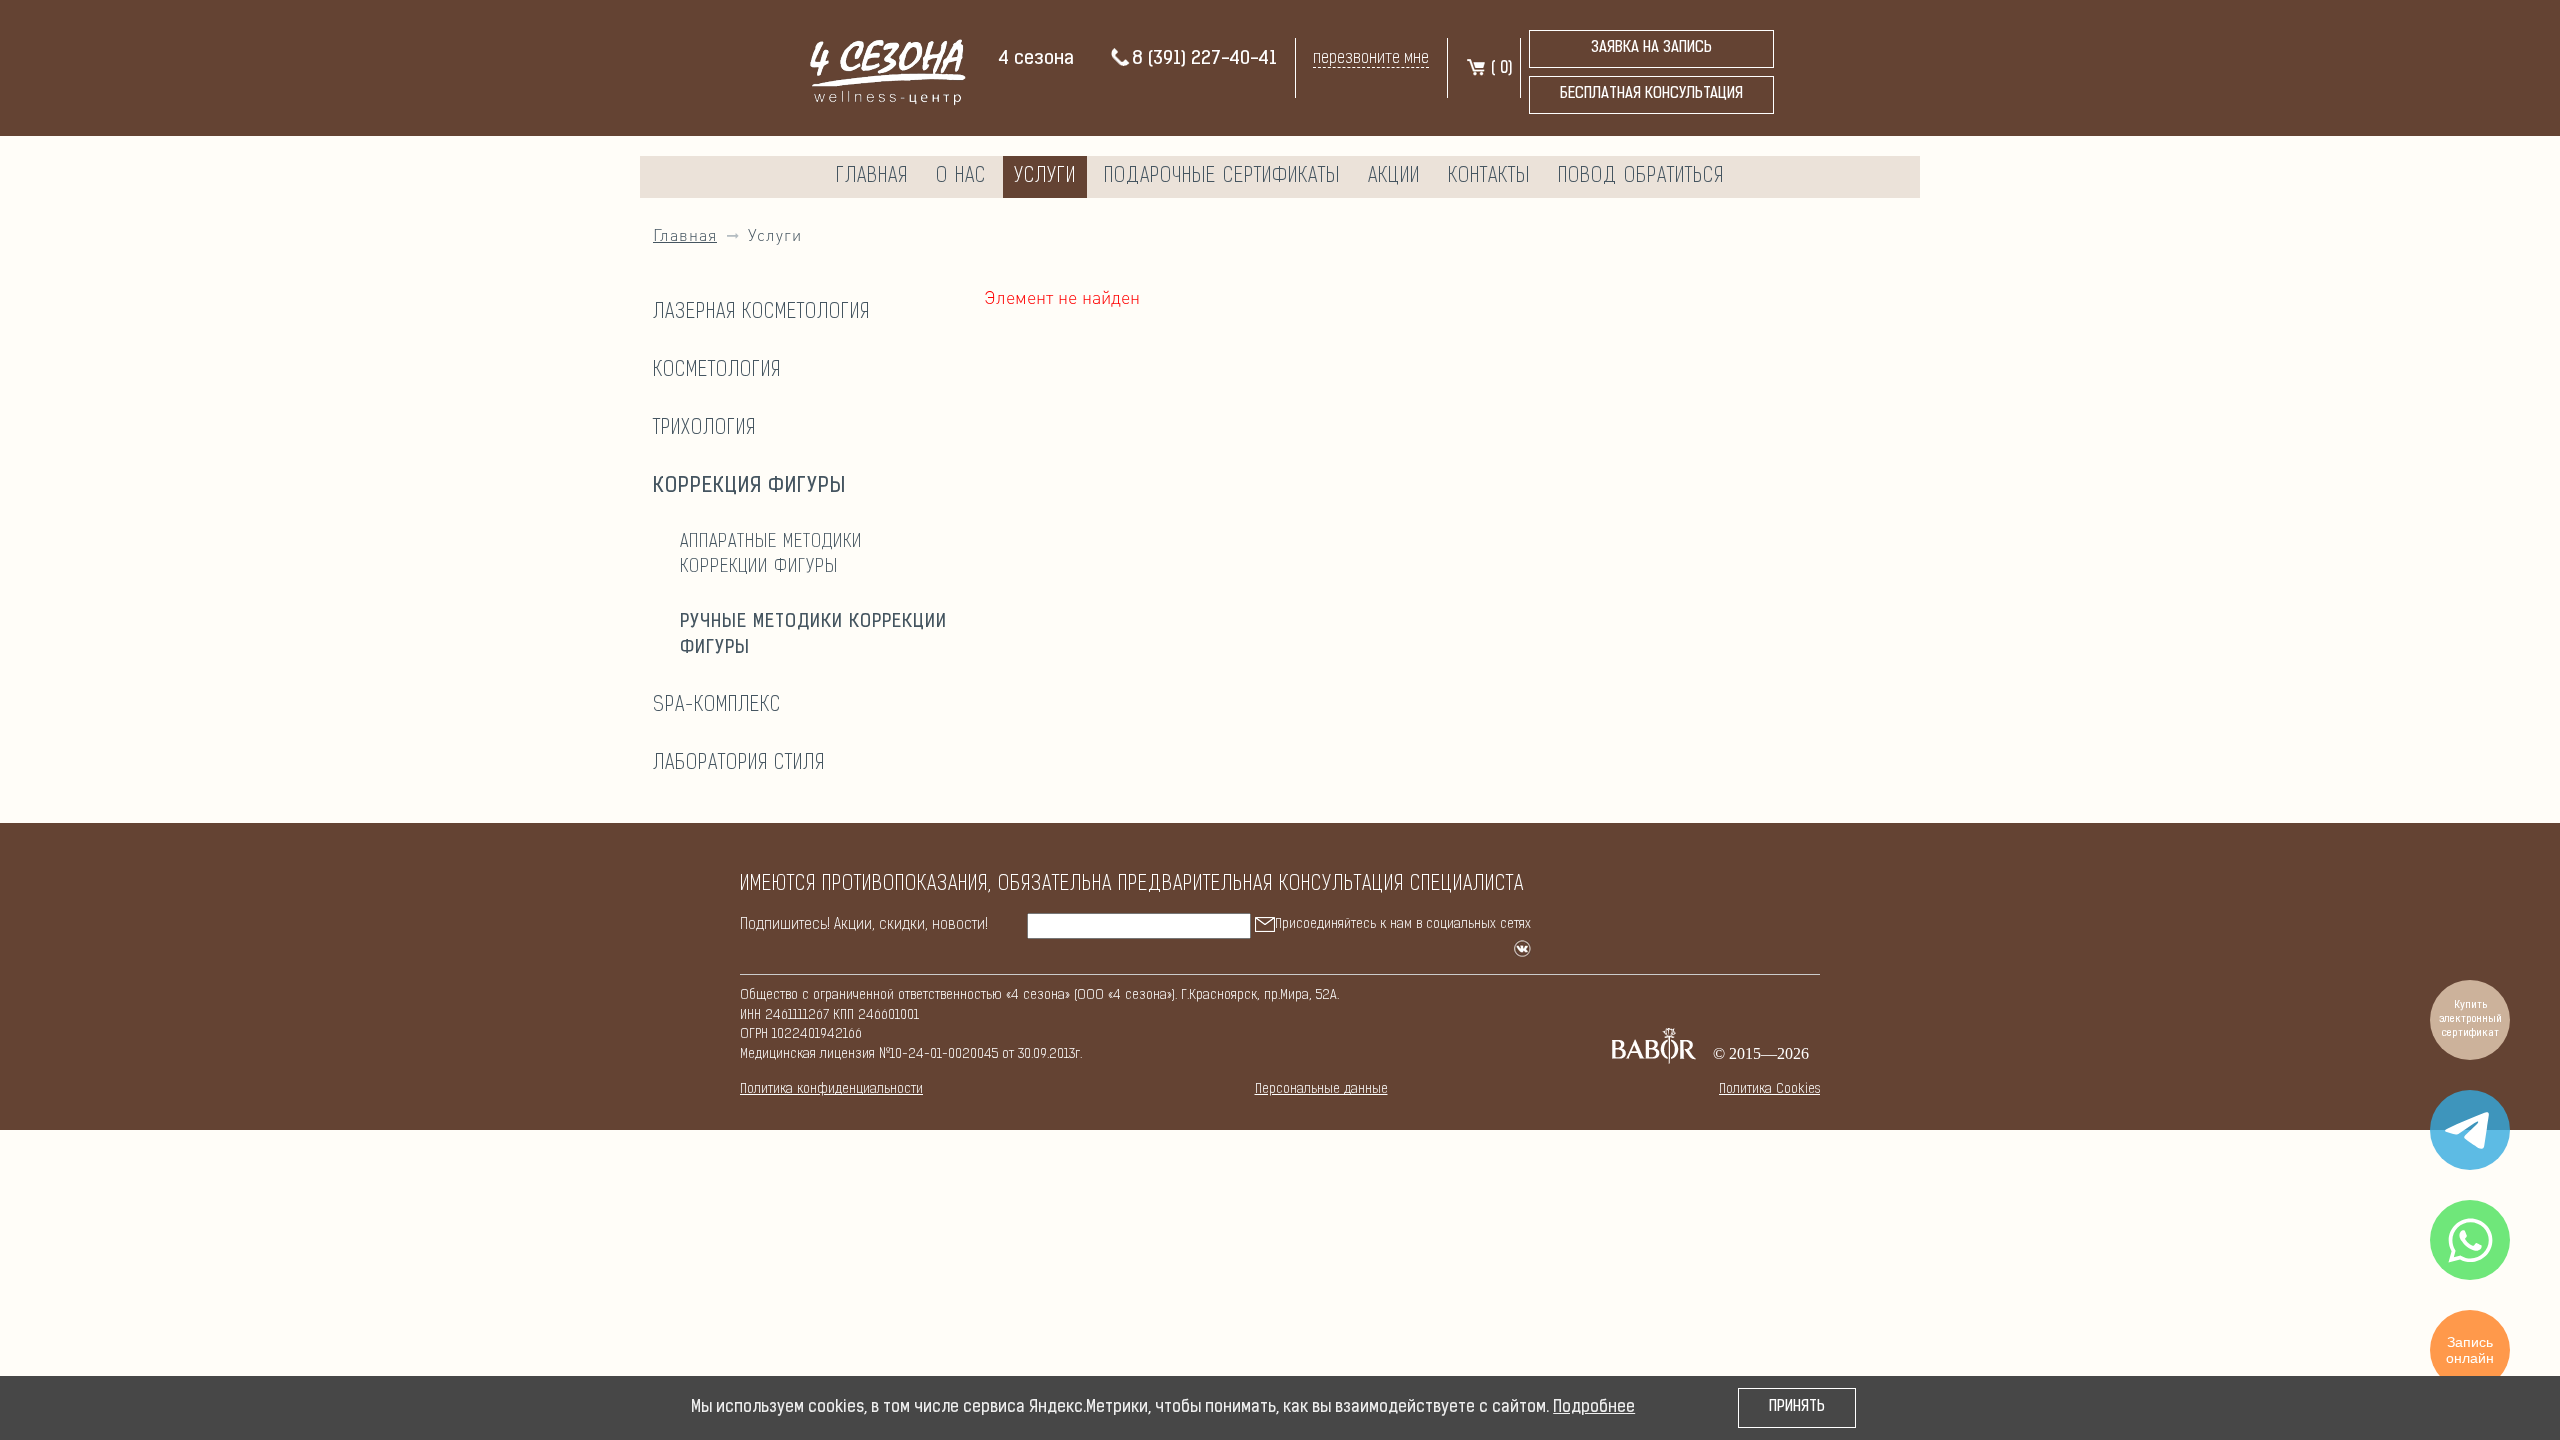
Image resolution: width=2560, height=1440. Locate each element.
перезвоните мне (1371, 58)
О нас (961, 177)
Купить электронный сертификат (2470, 1019)
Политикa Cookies (1769, 1089)
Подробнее (1594, 1408)
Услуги (1045, 177)
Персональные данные (1321, 1089)
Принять (1797, 1407)
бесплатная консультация (1651, 94)
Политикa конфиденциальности (831, 1089)
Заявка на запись (1651, 48)
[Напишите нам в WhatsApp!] (2470, 1240)
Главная (872, 177)
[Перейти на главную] (879, 69)
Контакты (1489, 177)
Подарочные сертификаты (1222, 177)
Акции (1394, 177)
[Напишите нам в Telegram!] (2470, 1130)
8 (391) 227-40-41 (1204, 59)
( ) (1499, 69)
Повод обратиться (1641, 177)
